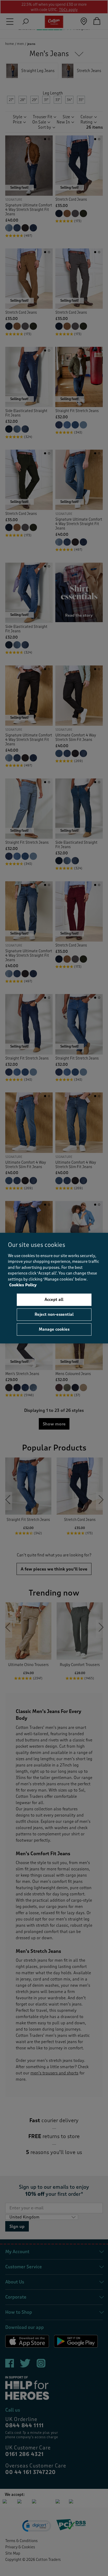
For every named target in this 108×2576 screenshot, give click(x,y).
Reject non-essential (54, 1314)
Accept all (54, 1300)
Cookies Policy (23, 1285)
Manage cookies (54, 1329)
